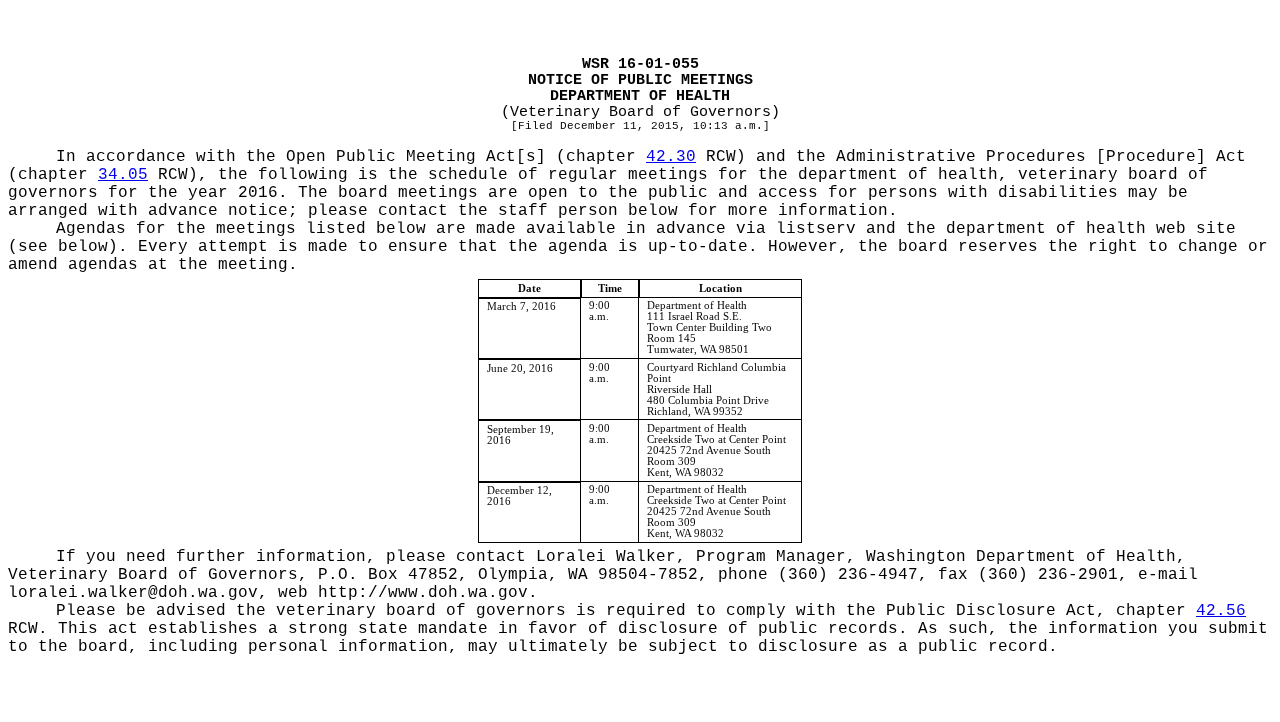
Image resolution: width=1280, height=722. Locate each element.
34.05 (123, 175)
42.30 (671, 157)
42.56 (1221, 611)
